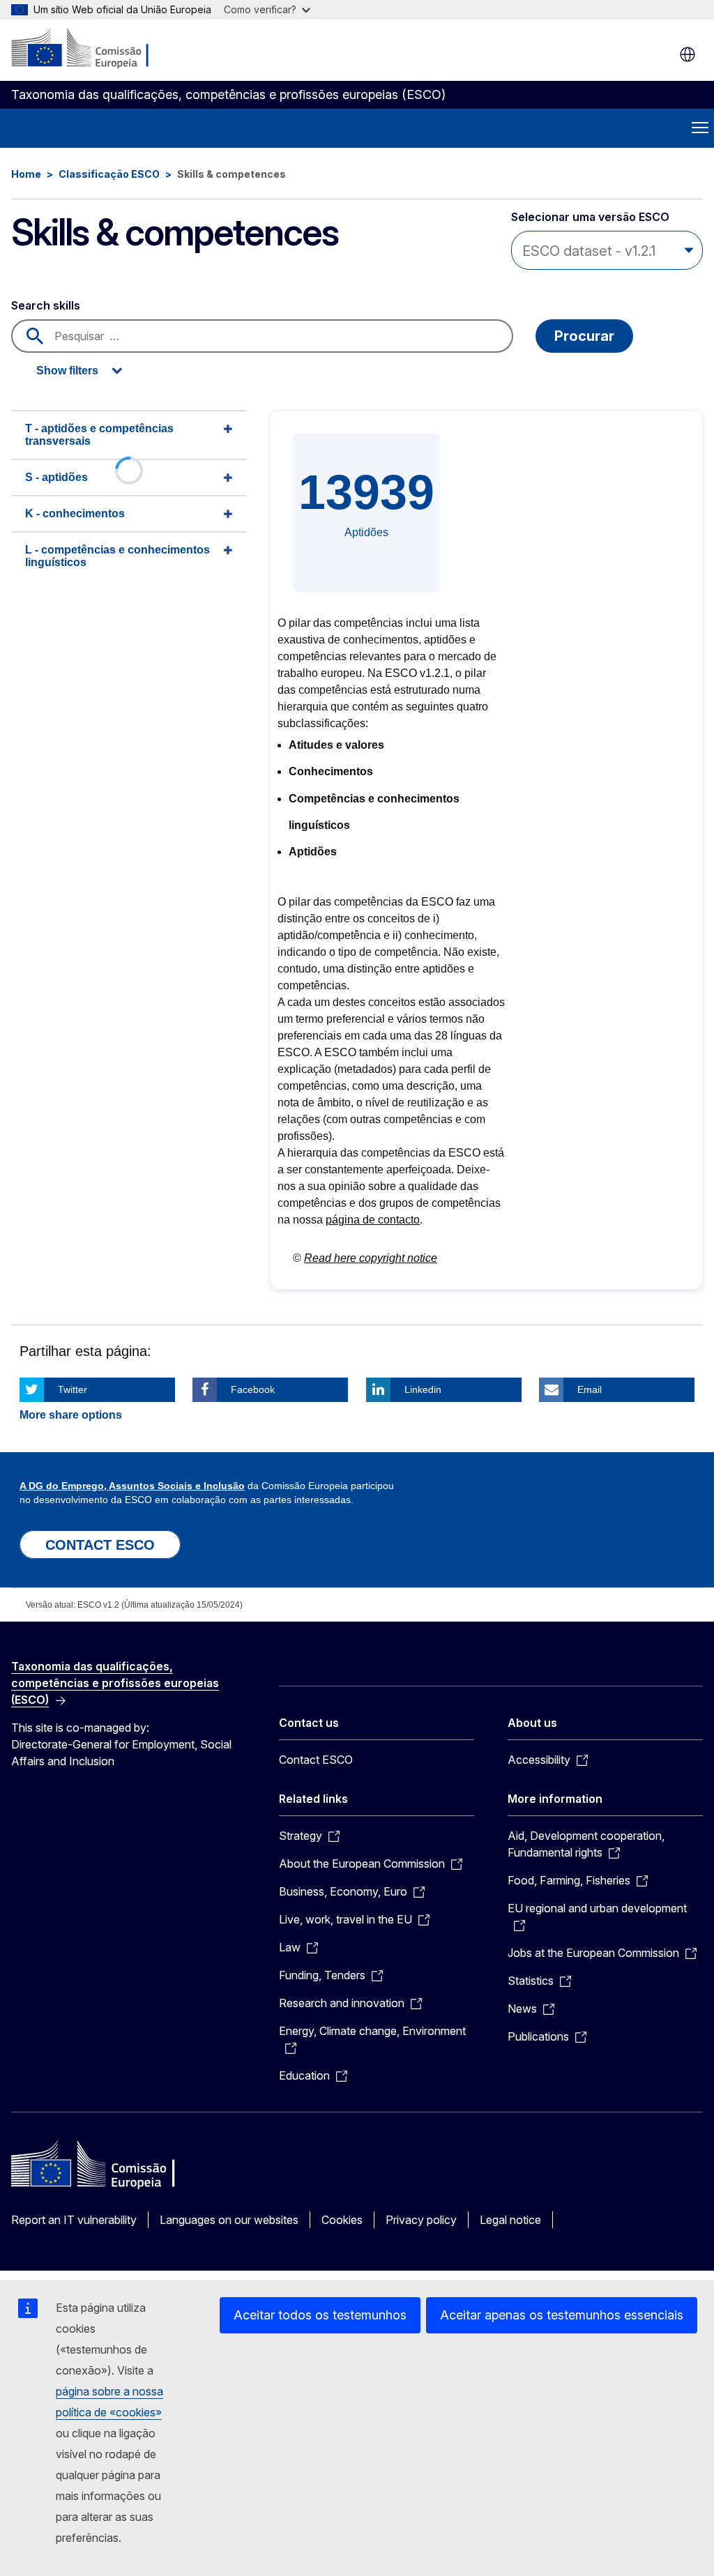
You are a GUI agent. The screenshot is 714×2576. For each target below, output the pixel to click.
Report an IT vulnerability (74, 2220)
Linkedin (423, 1389)
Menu (700, 128)
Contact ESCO (316, 1760)
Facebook (253, 1389)
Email (590, 1389)
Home (26, 174)
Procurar (584, 336)
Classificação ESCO (109, 174)
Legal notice (510, 2220)
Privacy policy (421, 2220)
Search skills (46, 305)
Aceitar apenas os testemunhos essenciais (562, 2315)
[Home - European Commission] (96, 49)
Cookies (342, 2220)
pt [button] (688, 54)
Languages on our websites (229, 2220)
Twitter (73, 1389)
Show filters (67, 371)
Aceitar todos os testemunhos (320, 2315)
